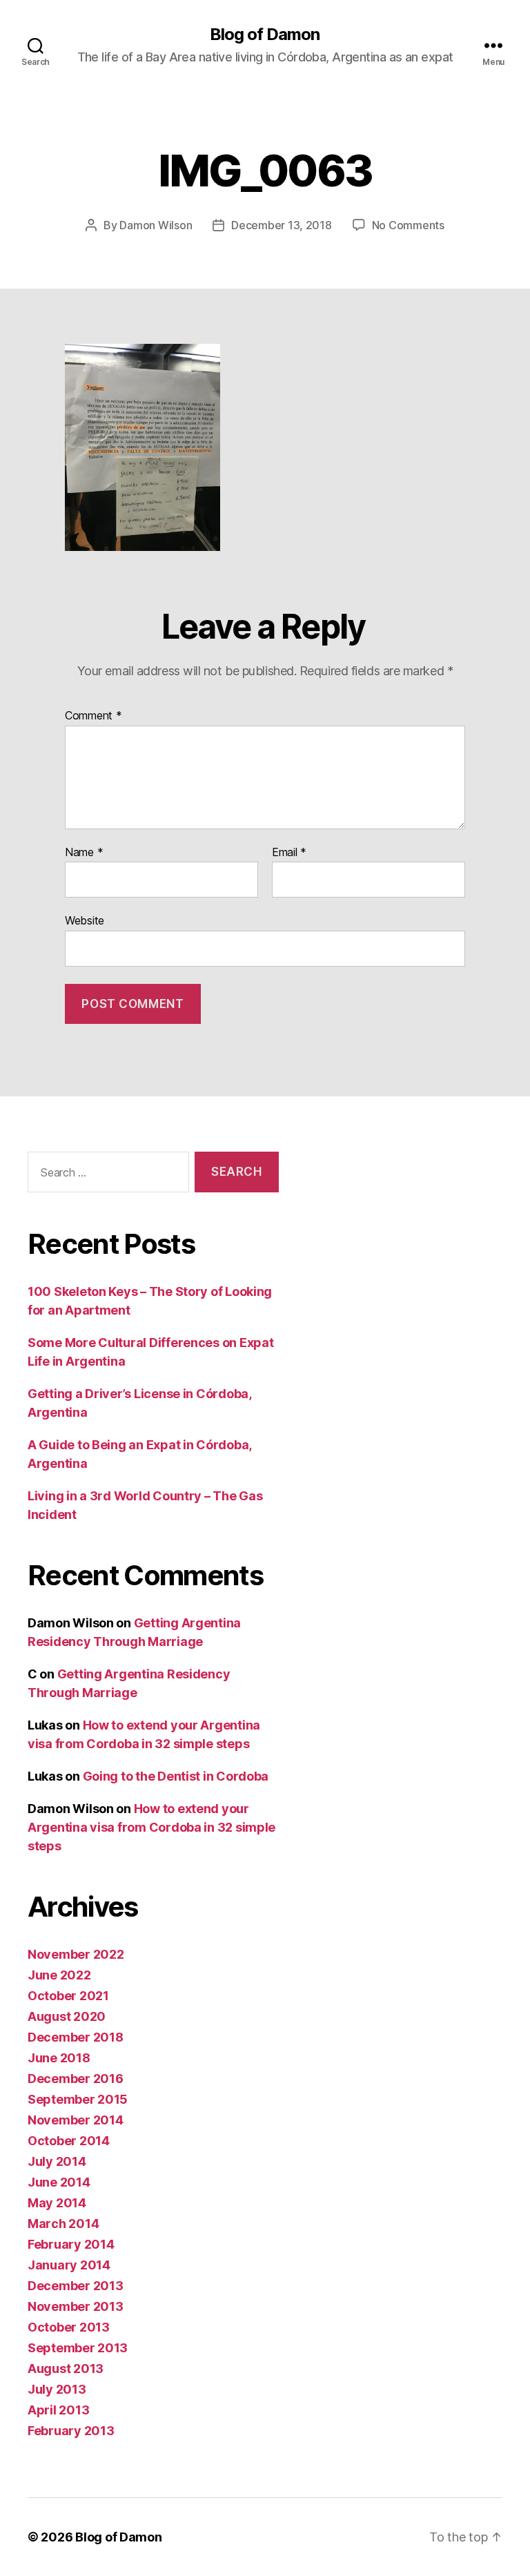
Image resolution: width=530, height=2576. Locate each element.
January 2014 (69, 2265)
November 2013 (76, 2306)
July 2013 (57, 2389)
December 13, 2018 (281, 225)
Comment (94, 716)
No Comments (408, 225)
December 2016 (76, 2079)
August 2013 (66, 2369)
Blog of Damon (265, 35)
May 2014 (57, 2203)
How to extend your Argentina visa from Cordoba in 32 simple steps (151, 1827)
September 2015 (78, 2099)
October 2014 (69, 2141)
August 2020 (67, 2016)
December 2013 (76, 2286)
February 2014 (71, 2244)
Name (84, 853)
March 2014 (63, 2224)
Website (85, 920)
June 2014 (59, 2182)
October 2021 (68, 1996)
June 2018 (59, 2058)
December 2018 (76, 2037)
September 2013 (78, 2348)
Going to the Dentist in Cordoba (176, 1776)
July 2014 (57, 2161)
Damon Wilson (156, 225)
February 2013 (71, 2431)
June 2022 (59, 1975)
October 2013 (69, 2327)
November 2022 (76, 1954)
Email (289, 853)
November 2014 (76, 2120)
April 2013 (58, 2410)
